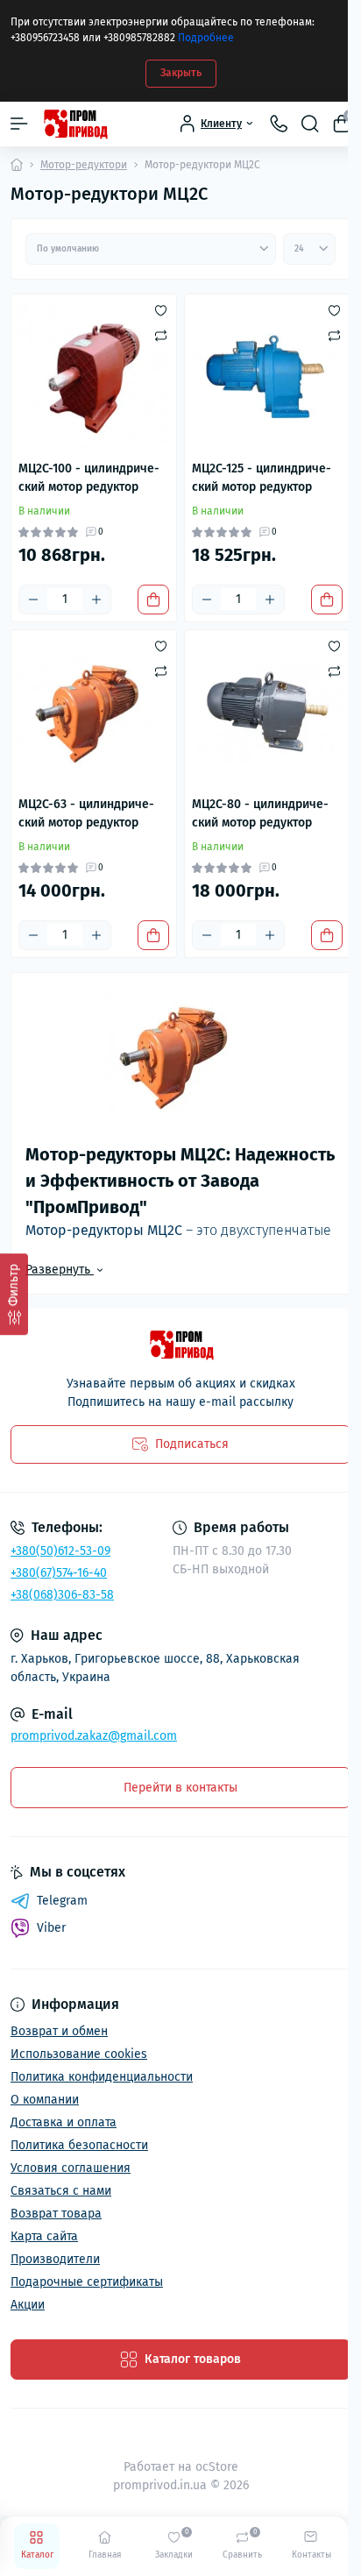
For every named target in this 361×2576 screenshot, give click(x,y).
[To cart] (153, 600)
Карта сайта (44, 2236)
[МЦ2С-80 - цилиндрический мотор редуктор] (267, 713)
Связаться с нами (61, 2191)
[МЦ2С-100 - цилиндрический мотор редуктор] (94, 377)
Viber (51, 1928)
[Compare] (161, 335)
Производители (55, 2259)
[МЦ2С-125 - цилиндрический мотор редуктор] (267, 377)
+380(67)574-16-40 (59, 1573)
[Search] (310, 124)
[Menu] (19, 124)
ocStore (217, 2467)
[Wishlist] (161, 310)
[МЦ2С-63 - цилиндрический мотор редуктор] (94, 713)
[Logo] (75, 124)
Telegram (62, 1901)
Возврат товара (56, 2214)
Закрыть (181, 73)
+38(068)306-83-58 (62, 1595)
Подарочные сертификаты (87, 2282)
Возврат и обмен (59, 2031)
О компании (45, 2100)
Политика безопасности (79, 2145)
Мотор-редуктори (84, 165)
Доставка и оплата (64, 2122)
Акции (28, 2305)
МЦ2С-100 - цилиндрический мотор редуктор (89, 478)
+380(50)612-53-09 (60, 1551)
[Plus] (96, 600)
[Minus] (33, 600)
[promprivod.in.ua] (180, 1345)
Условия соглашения (71, 2168)
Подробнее (206, 38)
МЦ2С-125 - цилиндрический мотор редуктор (262, 478)
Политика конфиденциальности (102, 2077)
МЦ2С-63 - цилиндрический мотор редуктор (86, 813)
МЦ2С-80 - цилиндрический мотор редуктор (260, 813)
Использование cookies (79, 2054)
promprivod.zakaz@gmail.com (94, 1736)
